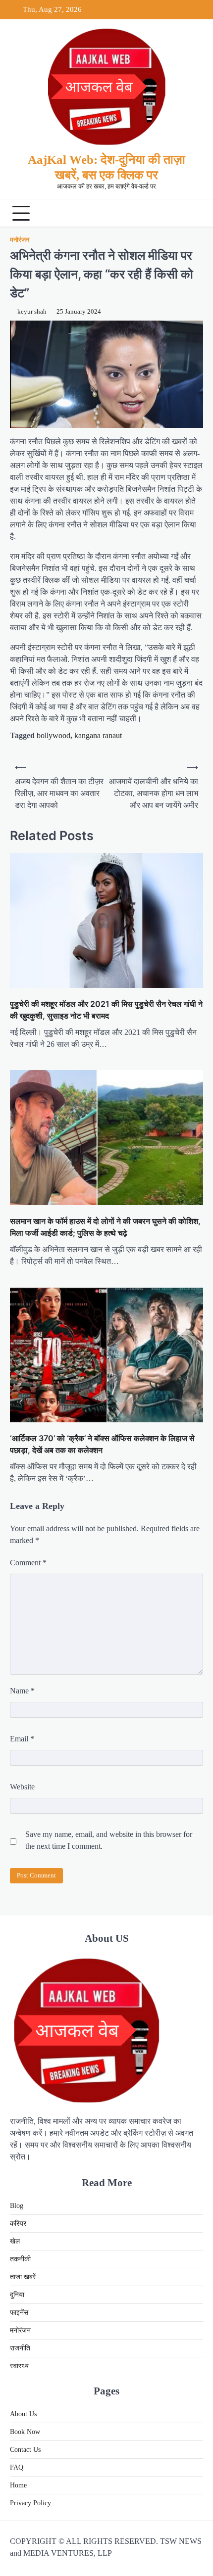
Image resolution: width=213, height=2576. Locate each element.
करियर (18, 2224)
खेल (15, 2241)
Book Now (25, 2432)
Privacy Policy (30, 2503)
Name (22, 1691)
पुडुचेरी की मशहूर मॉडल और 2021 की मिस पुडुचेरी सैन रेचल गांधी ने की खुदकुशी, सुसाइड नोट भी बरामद (106, 1010)
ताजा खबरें (23, 2277)
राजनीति (20, 2348)
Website (22, 1787)
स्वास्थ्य (19, 2366)
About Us (23, 2414)
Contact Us (25, 2450)
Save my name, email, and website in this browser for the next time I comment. (109, 1840)
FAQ (17, 2467)
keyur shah (32, 312)
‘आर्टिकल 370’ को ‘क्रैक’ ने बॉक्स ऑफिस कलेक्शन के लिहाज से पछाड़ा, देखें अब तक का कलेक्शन (102, 1444)
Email (22, 1739)
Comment (28, 1563)
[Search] (193, 213)
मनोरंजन (20, 240)
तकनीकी (20, 2259)
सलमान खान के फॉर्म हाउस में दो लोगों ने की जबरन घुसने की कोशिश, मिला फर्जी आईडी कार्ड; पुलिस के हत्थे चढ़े (105, 1227)
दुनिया (17, 2295)
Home (18, 2485)
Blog (17, 2206)
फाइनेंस (19, 2313)
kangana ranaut (98, 735)
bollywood (53, 735)
